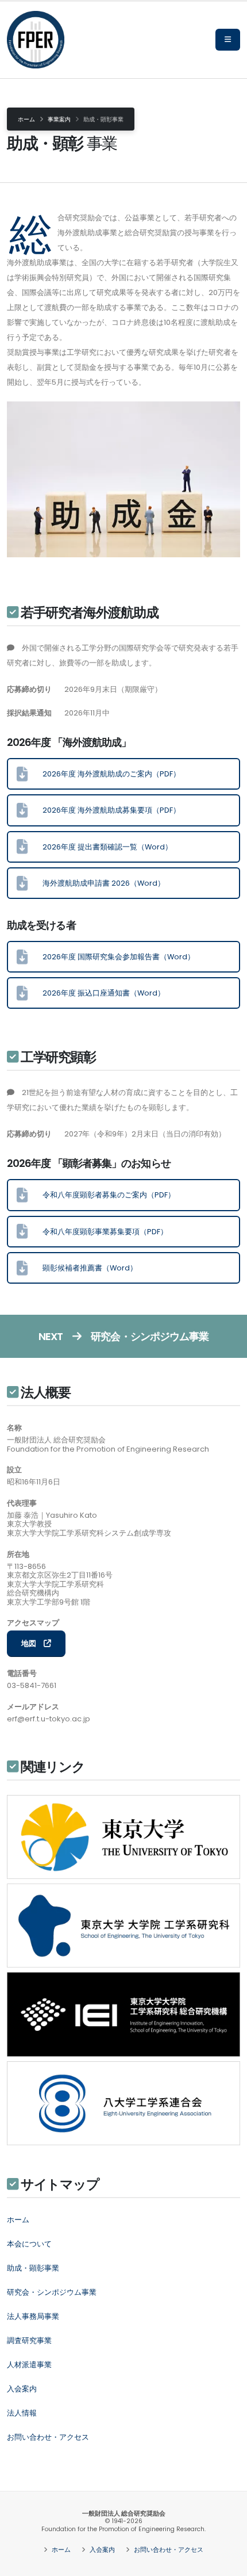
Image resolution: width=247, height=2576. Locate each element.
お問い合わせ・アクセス (168, 2550)
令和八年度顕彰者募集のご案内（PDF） (101, 1195)
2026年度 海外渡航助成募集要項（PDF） (104, 810)
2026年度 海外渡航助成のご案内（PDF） (104, 774)
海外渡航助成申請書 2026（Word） (96, 883)
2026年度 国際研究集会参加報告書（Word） (111, 957)
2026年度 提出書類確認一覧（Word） (100, 847)
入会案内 (101, 2550)
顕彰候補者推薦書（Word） (82, 1268)
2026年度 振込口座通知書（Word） (96, 993)
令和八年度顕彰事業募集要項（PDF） (98, 1232)
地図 (32, 1643)
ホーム (26, 119)
